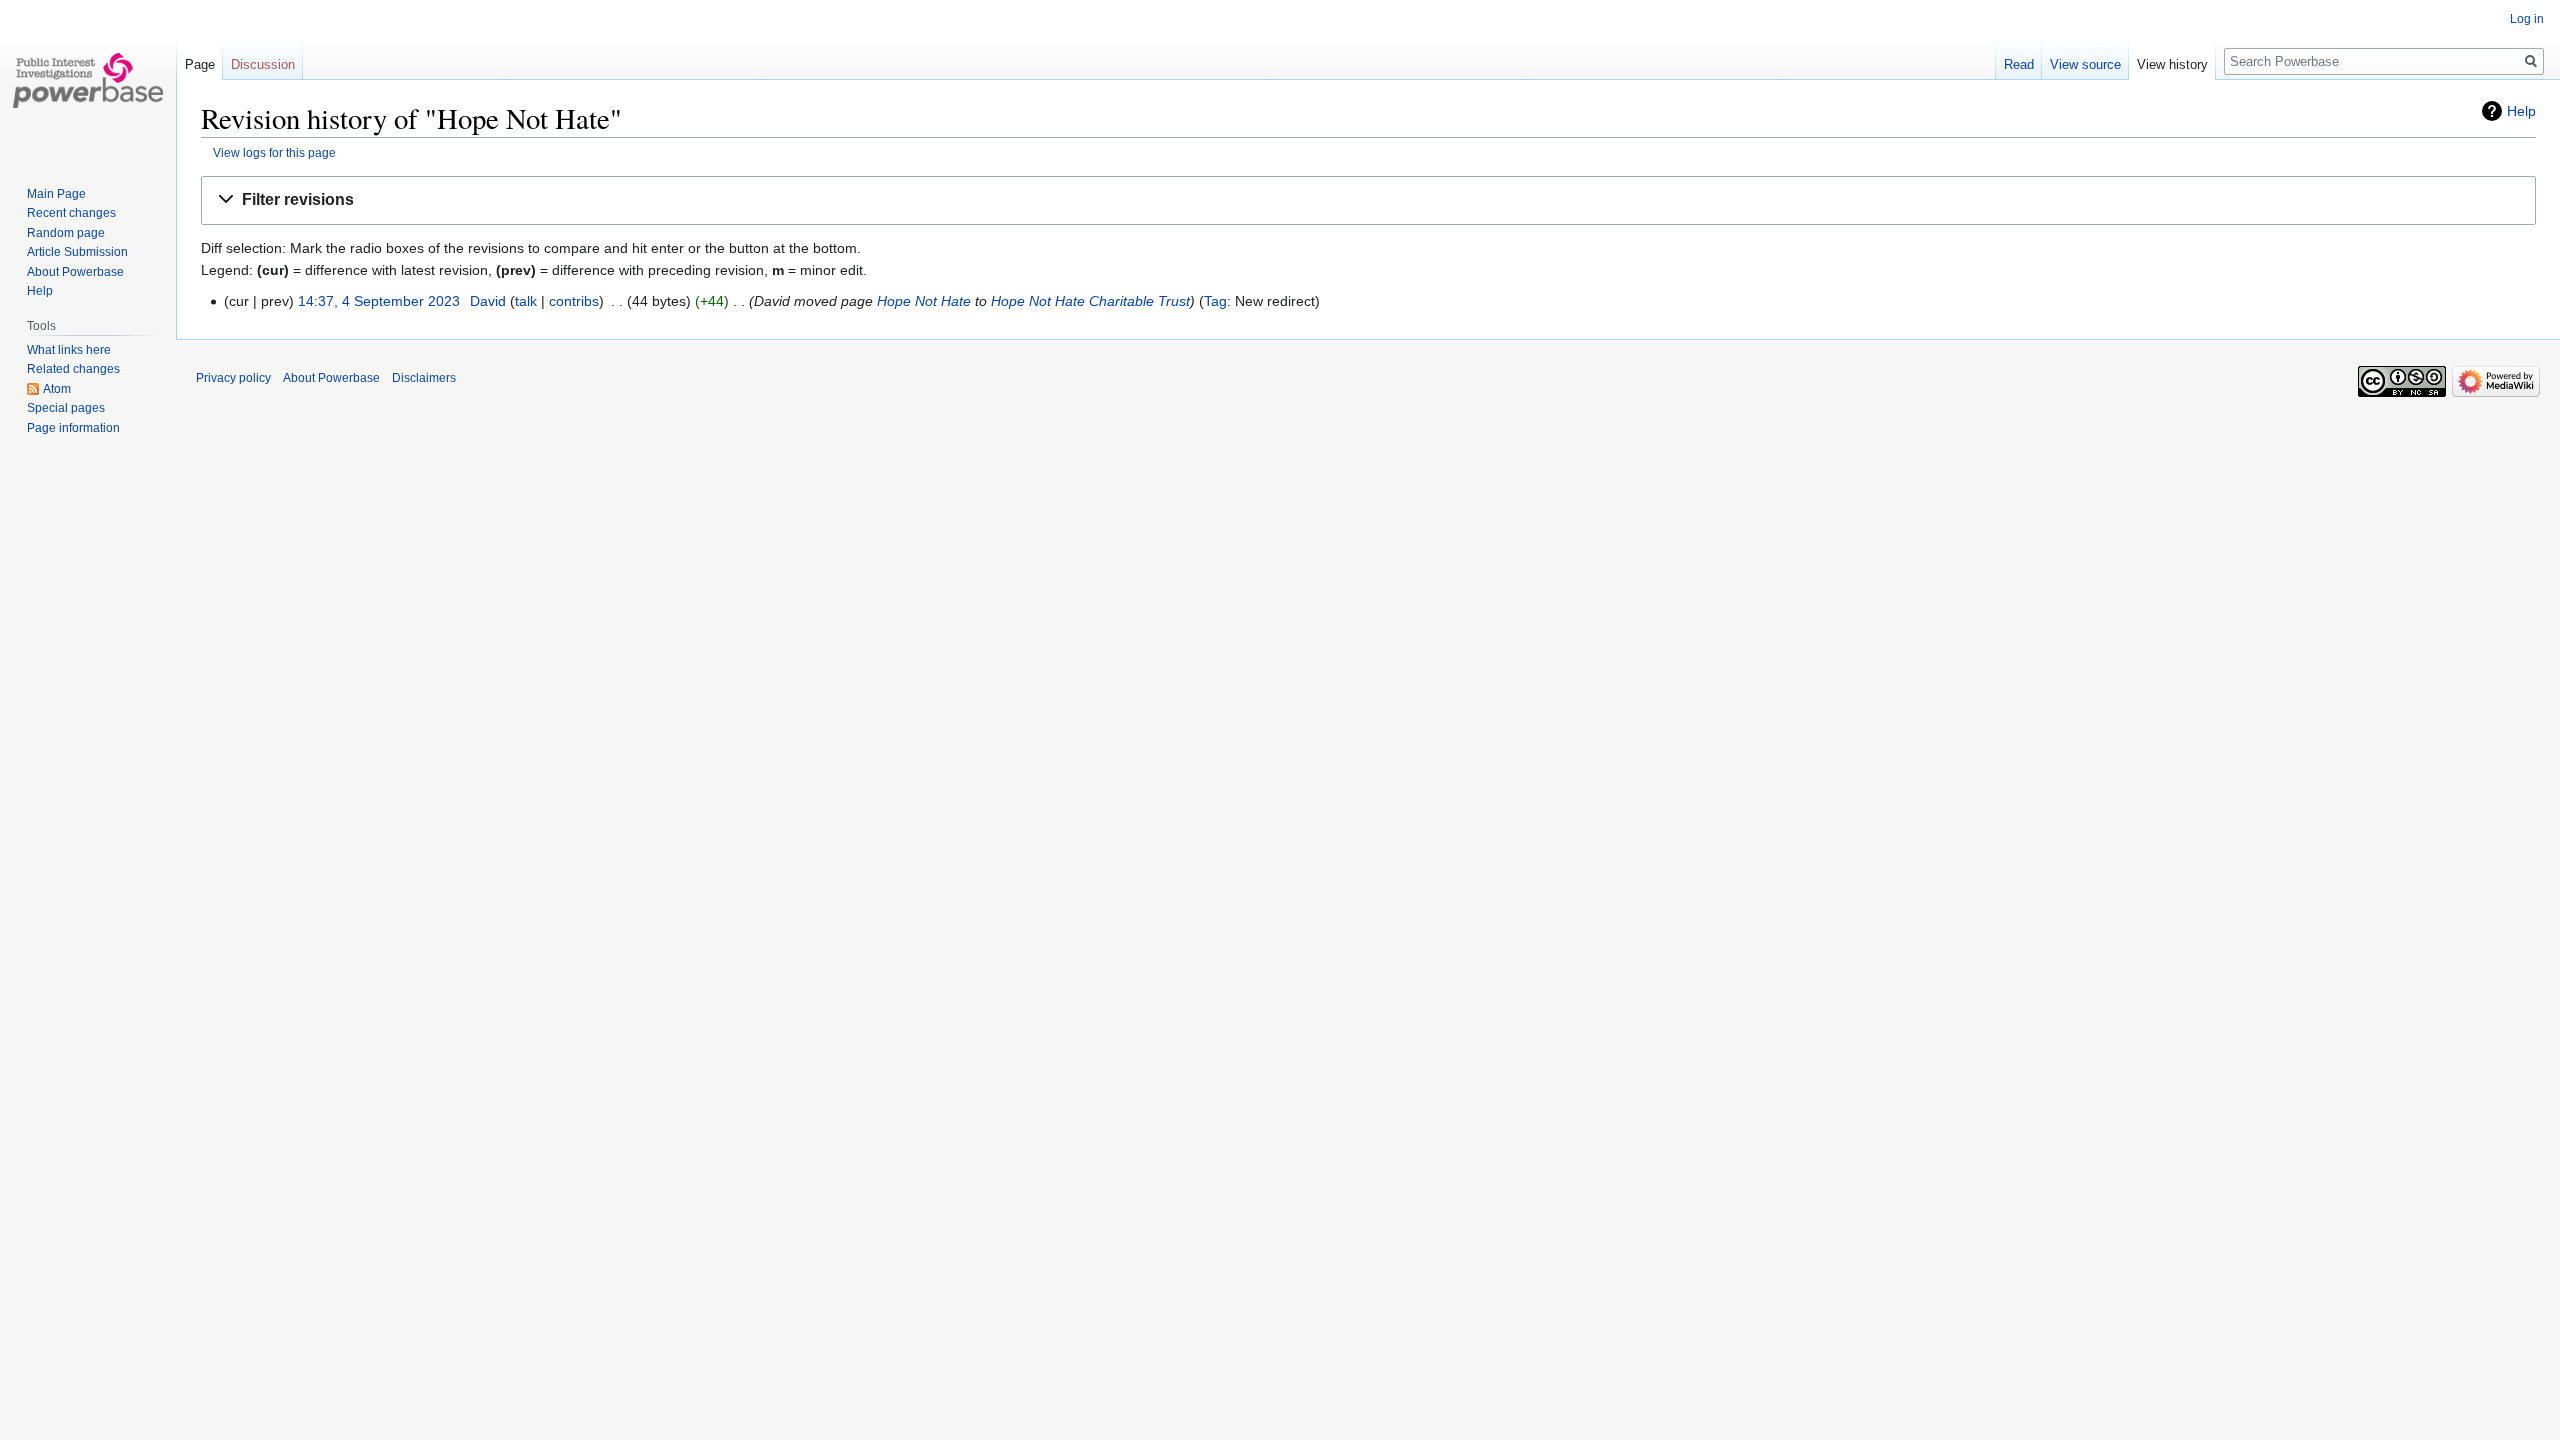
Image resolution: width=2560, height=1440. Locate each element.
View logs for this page (274, 152)
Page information (73, 428)
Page (200, 64)
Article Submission (77, 252)
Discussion (263, 64)
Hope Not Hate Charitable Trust (1090, 301)
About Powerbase (75, 272)
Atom (57, 389)
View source (2085, 64)
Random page (66, 233)
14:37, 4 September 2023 (379, 301)
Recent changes (71, 213)
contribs (574, 301)
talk (526, 301)
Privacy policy (233, 378)
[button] (1368, 200)
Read (2019, 64)
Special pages (66, 408)
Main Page (56, 194)
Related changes (73, 369)
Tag (1215, 301)
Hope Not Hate (924, 301)
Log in (2527, 19)
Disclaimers (424, 378)
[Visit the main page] (88, 80)
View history (2172, 64)
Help (2521, 111)
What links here (69, 350)
